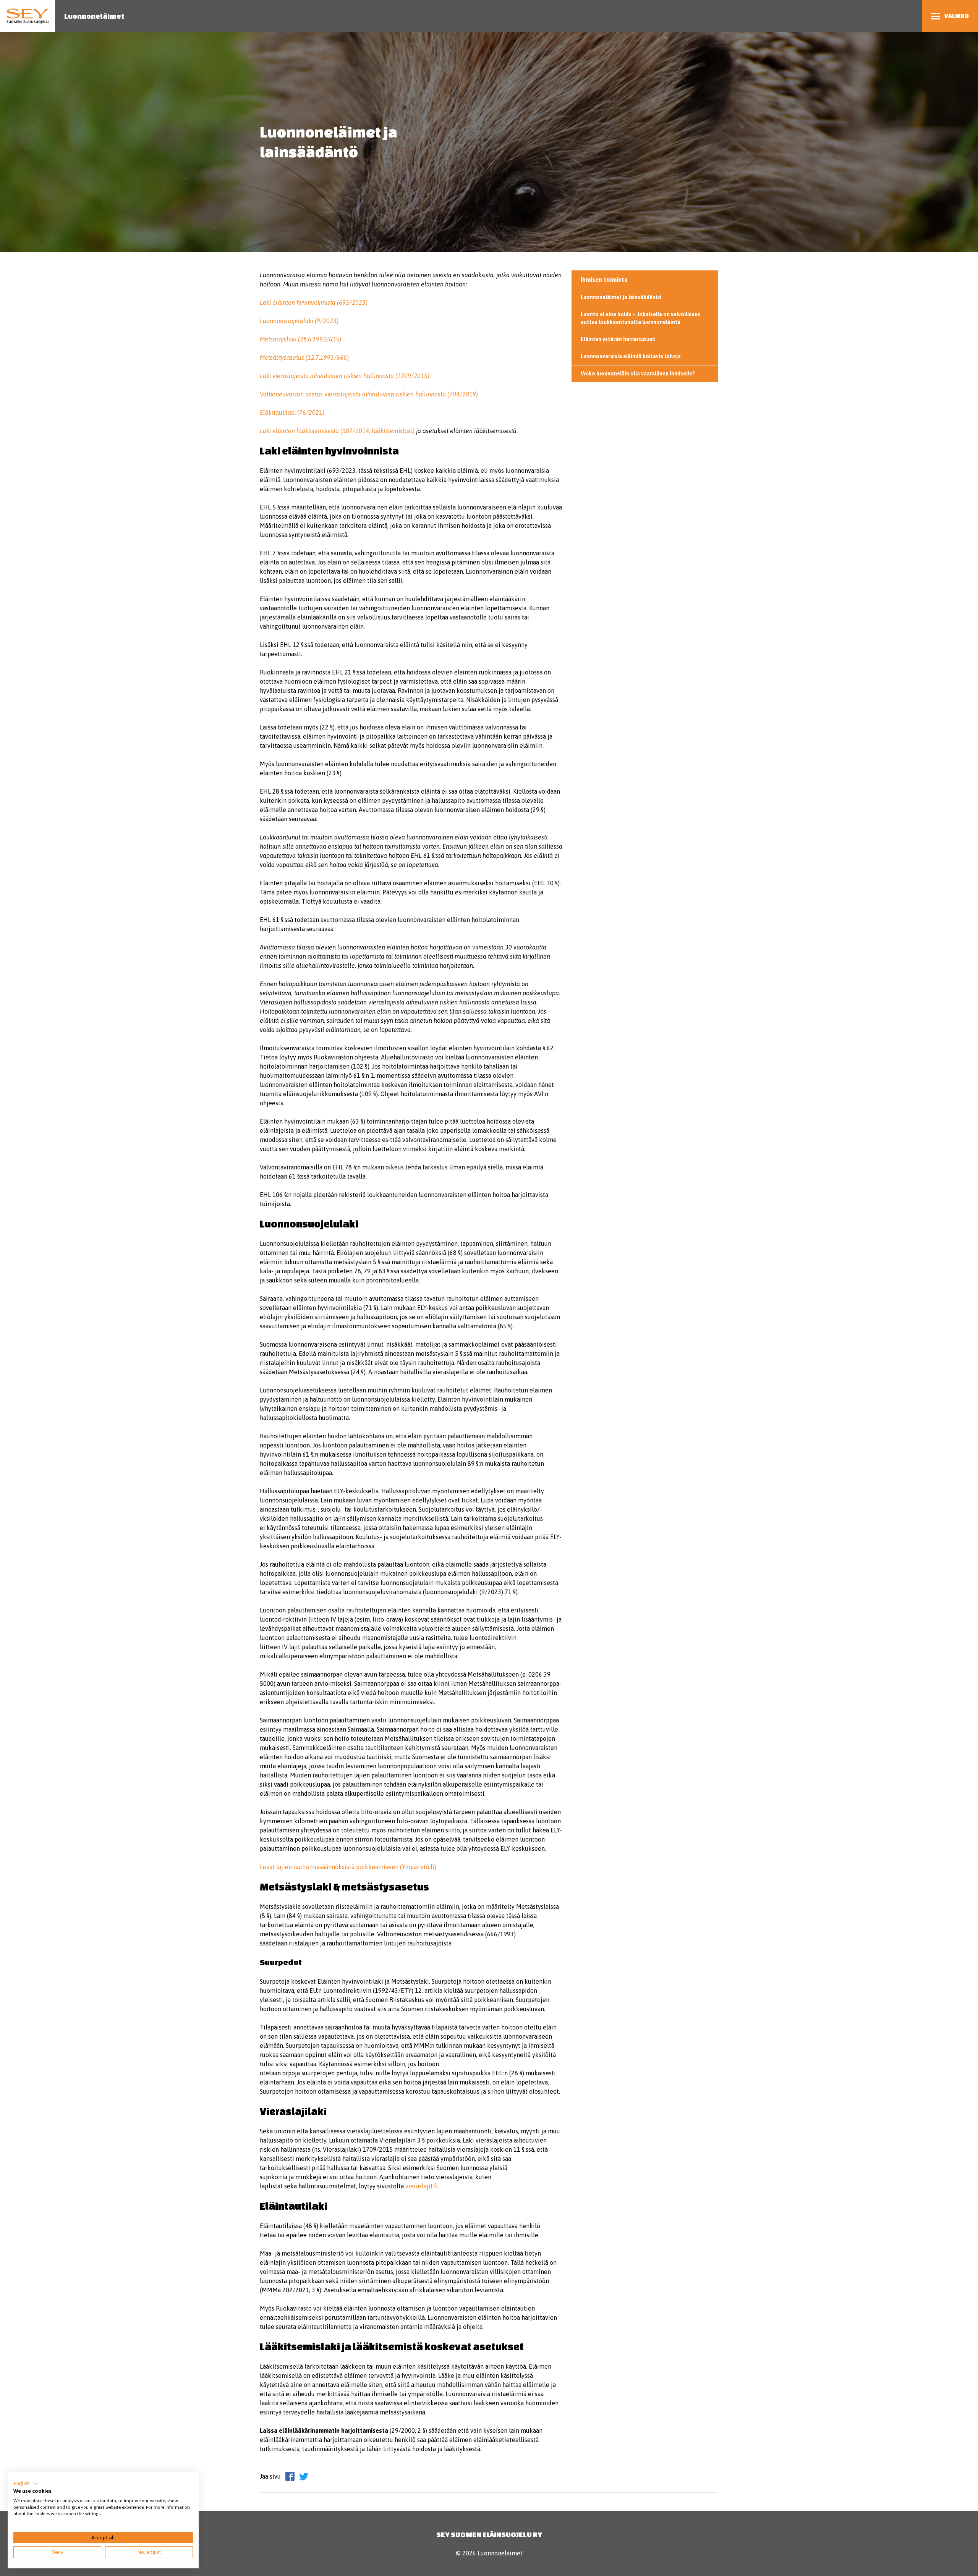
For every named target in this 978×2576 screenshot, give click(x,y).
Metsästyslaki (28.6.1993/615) (300, 339)
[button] (26, 2484)
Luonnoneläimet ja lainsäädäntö (621, 297)
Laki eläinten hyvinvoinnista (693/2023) (314, 302)
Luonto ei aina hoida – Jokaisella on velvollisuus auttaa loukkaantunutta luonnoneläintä (640, 318)
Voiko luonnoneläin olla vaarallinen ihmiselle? (638, 374)
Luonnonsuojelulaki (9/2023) (299, 321)
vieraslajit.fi (422, 2186)
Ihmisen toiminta (604, 280)
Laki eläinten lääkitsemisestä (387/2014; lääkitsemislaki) (337, 431)
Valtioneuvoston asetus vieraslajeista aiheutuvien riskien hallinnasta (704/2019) (369, 394)
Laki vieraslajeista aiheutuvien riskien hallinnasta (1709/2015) (345, 376)
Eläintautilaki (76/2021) (292, 412)
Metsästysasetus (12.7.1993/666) (304, 357)
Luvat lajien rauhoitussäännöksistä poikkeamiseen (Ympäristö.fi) (348, 1867)
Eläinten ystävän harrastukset (618, 339)
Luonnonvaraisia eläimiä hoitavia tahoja (631, 356)
